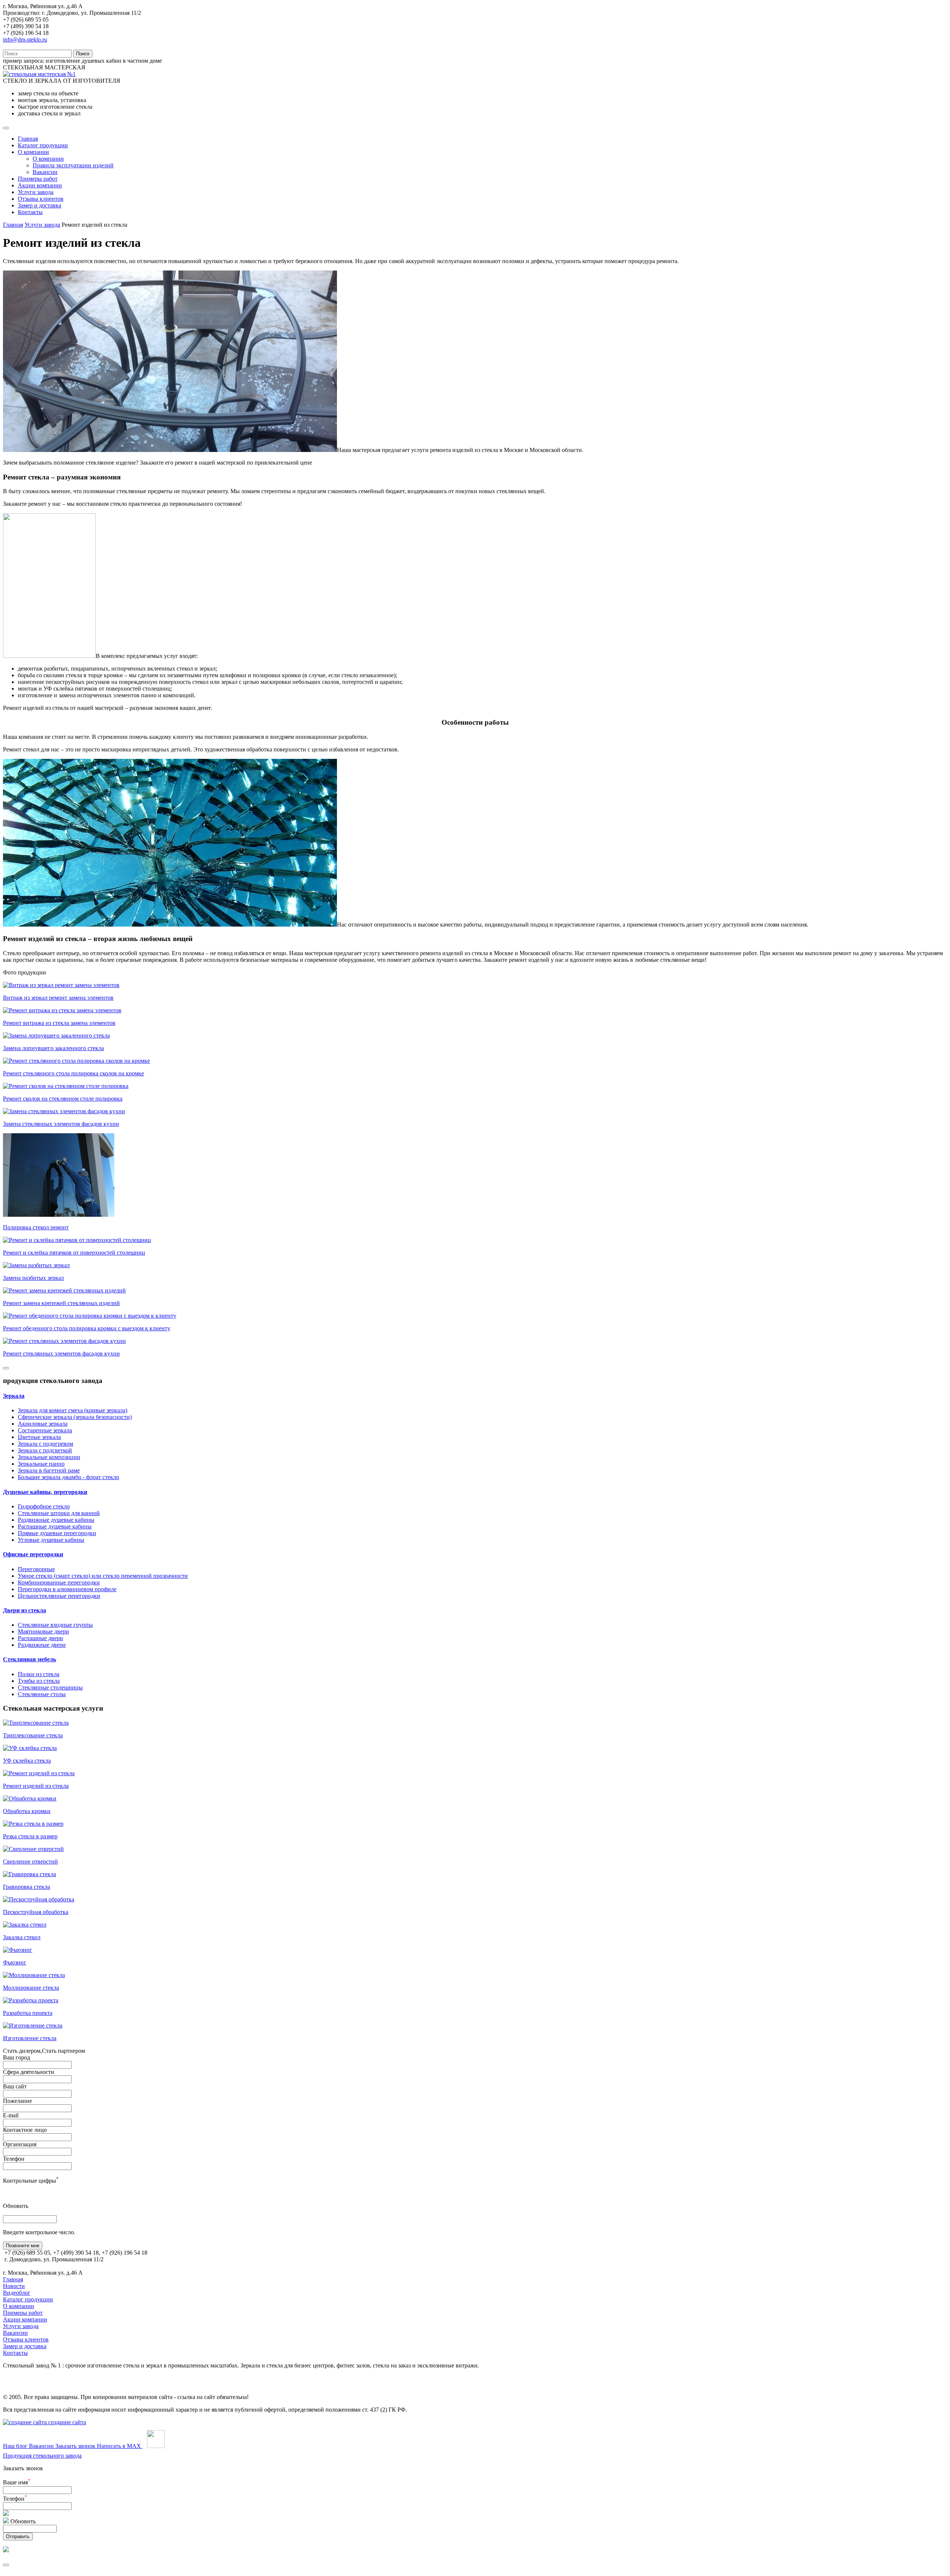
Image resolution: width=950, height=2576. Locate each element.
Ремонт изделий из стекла (36, 1786)
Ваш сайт (15, 2086)
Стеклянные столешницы (50, 1687)
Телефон (14, 2159)
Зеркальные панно (41, 1464)
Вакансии (45, 172)
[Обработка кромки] (30, 1798)
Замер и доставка (40, 205)
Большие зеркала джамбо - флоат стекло (68, 1477)
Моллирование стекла (31, 1988)
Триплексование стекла (33, 1735)
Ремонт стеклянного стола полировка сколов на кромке (73, 1073)
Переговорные (36, 1569)
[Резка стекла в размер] (33, 1824)
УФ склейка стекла (27, 1761)
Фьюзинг (15, 1962)
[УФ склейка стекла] (30, 1748)
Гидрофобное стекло (44, 1506)
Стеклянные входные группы (55, 1625)
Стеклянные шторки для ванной (59, 1513)
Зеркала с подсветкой (45, 1450)
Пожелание (17, 2101)
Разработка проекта (28, 2013)
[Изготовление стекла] (33, 2026)
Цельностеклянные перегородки (59, 1596)
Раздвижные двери (42, 1645)
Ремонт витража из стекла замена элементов (59, 1023)
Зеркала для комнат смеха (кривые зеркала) (73, 1410)
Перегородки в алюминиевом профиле (67, 1589)
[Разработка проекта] (31, 2000)
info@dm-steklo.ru (25, 40)
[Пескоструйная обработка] (39, 1899)
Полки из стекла (39, 1674)
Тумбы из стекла (39, 1681)
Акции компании (40, 185)
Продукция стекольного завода (42, 2456)
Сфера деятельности (29, 2072)
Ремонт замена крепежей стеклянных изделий (61, 1303)
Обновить (16, 2206)
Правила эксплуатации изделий (73, 165)
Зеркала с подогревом (45, 1444)
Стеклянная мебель (30, 1659)
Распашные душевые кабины (55, 1526)
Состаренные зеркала (45, 1430)
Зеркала (14, 1396)
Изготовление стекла (30, 2038)
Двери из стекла (24, 1610)
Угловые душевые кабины (51, 1540)
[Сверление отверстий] (33, 1849)
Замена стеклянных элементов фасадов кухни (61, 1124)
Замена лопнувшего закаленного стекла (53, 1048)
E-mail (11, 2115)
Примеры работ (38, 179)
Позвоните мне (23, 2246)
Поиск (83, 54)
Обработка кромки (27, 1811)
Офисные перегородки (33, 1554)
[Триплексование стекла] (36, 1723)
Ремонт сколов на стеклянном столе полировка (63, 1099)
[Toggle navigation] (6, 128)
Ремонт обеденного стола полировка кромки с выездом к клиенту (87, 1328)
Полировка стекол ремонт (36, 1227)
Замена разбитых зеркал (33, 1278)
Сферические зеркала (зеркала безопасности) (75, 1417)
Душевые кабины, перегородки (45, 1492)
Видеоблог (17, 2293)
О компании (33, 152)
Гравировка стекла (27, 1887)
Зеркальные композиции (49, 1457)
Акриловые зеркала (43, 1424)
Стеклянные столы (42, 1694)
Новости (14, 2286)
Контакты (30, 212)
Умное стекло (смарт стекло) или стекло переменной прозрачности (103, 1576)
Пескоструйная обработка (36, 1912)
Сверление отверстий (30, 1861)
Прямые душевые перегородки (57, 1533)
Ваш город (17, 2057)
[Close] (6, 1368)
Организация (20, 2144)
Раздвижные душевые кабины (56, 1520)
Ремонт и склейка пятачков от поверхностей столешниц (74, 1253)
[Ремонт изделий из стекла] (39, 1773)
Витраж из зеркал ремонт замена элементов (58, 998)
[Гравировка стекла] (30, 1874)
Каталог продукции (43, 145)
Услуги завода (36, 192)
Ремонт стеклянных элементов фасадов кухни (61, 1353)
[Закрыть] (6, 2565)
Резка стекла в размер (30, 1836)
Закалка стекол (22, 1937)
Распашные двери (40, 1638)
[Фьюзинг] (18, 1950)
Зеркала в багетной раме (49, 1470)
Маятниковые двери (43, 1631)
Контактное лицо (25, 2130)
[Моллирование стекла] (34, 1975)
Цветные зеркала (39, 1437)
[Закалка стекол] (25, 1925)
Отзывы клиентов (41, 199)
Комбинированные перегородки (59, 1582)
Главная (28, 139)
